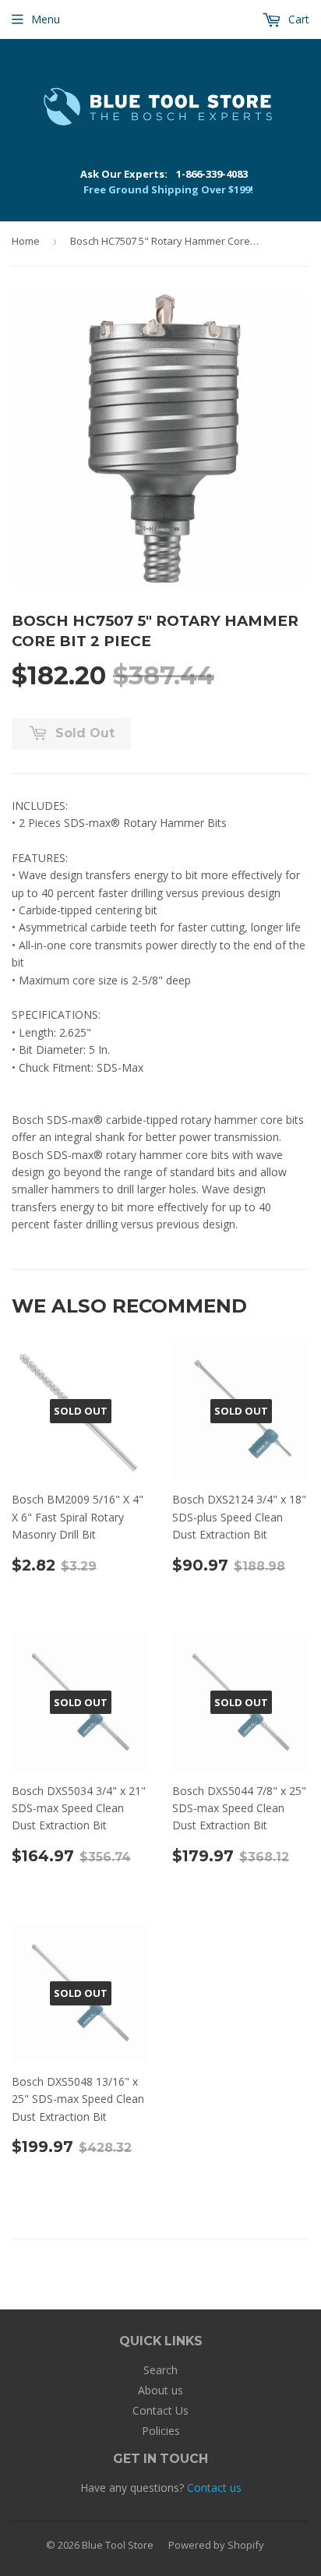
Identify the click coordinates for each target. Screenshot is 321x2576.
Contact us (214, 2488)
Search (160, 2370)
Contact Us (160, 2410)
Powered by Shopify (216, 2545)
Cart (297, 19)
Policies (161, 2431)
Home (26, 241)
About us (160, 2390)
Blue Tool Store (118, 2545)
